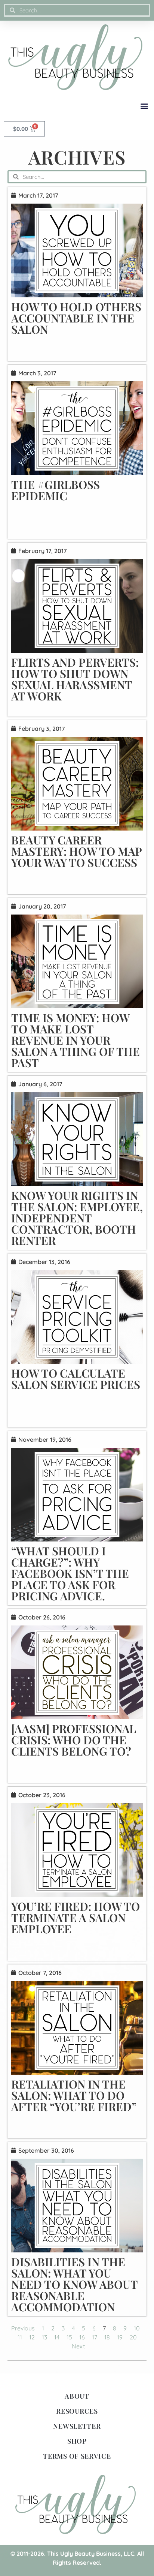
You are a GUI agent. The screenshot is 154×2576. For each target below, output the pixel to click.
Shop (77, 2441)
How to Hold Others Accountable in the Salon (76, 318)
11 (20, 2337)
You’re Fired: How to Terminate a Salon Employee (76, 1918)
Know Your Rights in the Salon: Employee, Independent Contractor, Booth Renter (77, 1218)
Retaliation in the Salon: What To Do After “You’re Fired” (74, 2095)
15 (69, 2337)
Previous (23, 2328)
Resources (77, 2411)
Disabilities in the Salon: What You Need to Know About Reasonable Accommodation (74, 2284)
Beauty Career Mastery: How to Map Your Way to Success (76, 851)
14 (57, 2337)
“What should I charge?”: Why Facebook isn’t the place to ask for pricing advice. (70, 1573)
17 (95, 2337)
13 (44, 2337)
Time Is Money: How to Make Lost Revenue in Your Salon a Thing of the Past (76, 1040)
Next (78, 2346)
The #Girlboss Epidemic (56, 490)
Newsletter (77, 2426)
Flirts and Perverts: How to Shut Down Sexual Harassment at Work (75, 679)
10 (137, 2328)
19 (120, 2337)
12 (32, 2337)
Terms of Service (77, 2456)
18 (107, 2337)
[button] (144, 106)
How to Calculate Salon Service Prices (76, 1379)
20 (133, 2337)
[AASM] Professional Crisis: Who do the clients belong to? (74, 1740)
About (77, 2396)
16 (82, 2337)
